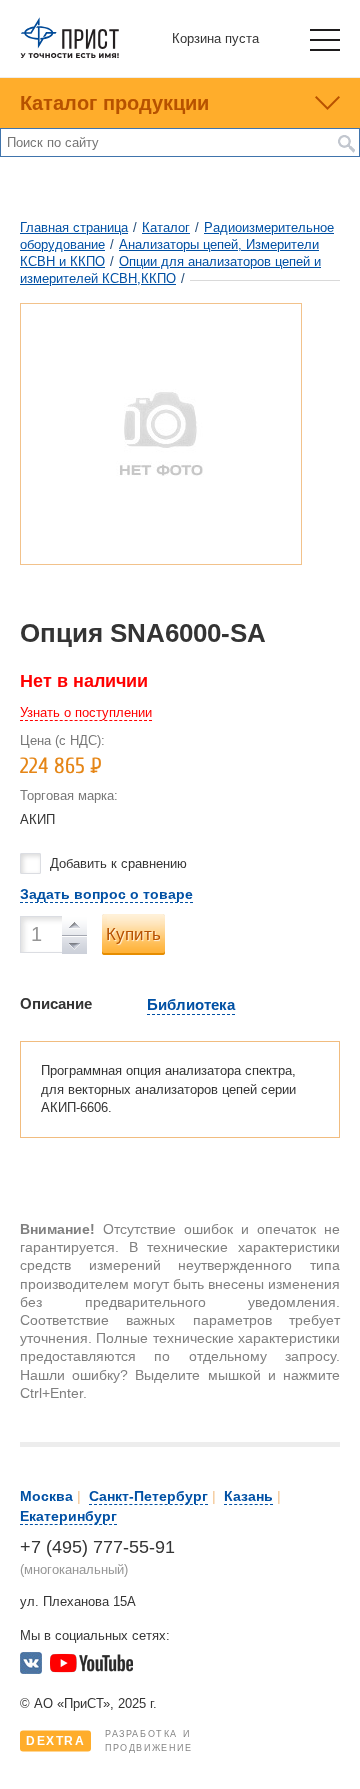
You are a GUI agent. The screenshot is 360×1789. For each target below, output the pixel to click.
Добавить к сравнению (118, 863)
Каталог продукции (114, 103)
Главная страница (74, 227)
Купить (133, 934)
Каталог (166, 227)
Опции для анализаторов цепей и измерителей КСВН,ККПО (170, 270)
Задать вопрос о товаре (106, 894)
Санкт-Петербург (148, 1496)
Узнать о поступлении (86, 712)
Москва (46, 1496)
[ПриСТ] (70, 54)
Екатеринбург (68, 1516)
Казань (248, 1496)
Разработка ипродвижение (109, 1741)
